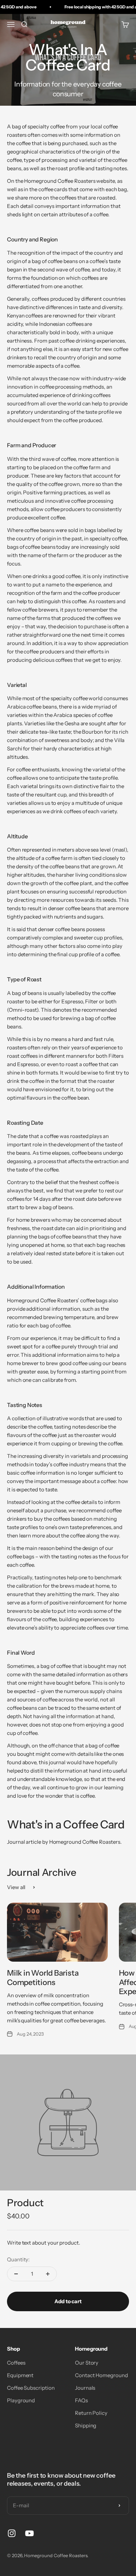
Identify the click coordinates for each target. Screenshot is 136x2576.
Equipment (20, 2375)
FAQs (81, 2400)
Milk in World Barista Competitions (43, 1978)
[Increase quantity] (48, 2274)
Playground (21, 2400)
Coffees (16, 2363)
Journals (85, 2388)
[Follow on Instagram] (12, 2533)
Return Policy (91, 2413)
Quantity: (18, 2259)
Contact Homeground (101, 2375)
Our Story (87, 2363)
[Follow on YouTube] (29, 2533)
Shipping (86, 2425)
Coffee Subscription (31, 2388)
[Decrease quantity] (16, 2274)
